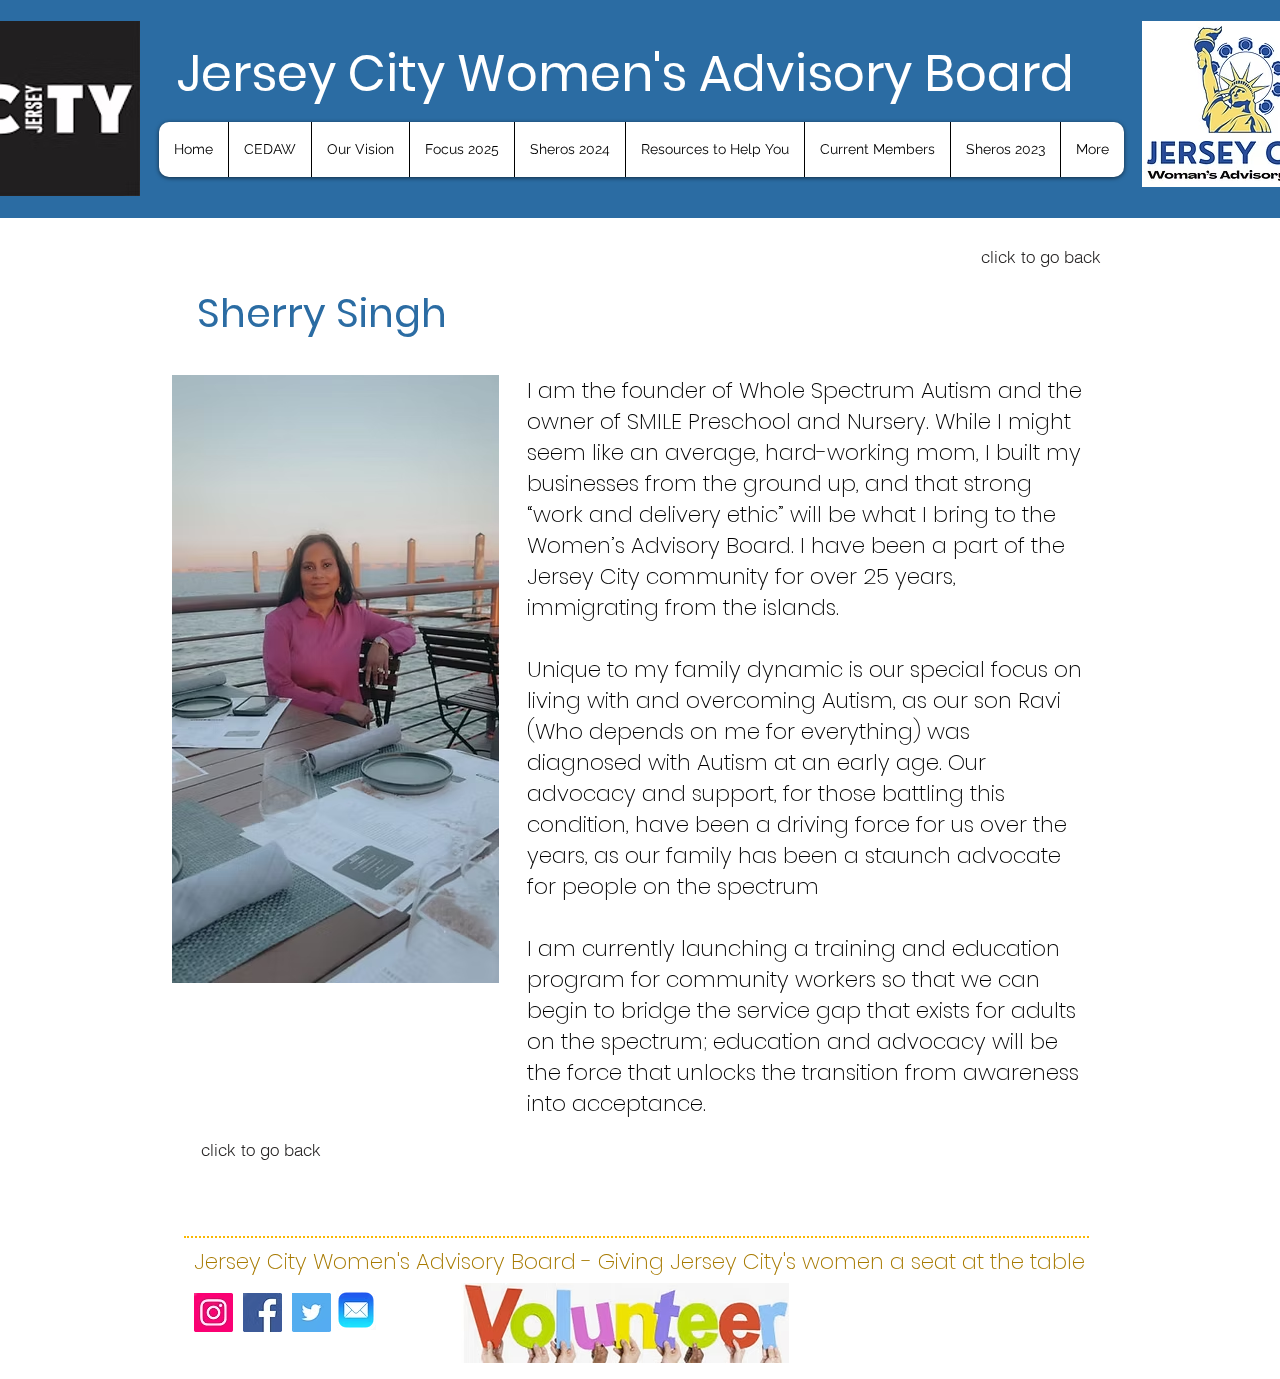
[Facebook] (262, 1312)
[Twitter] (311, 1312)
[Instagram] (213, 1312)
